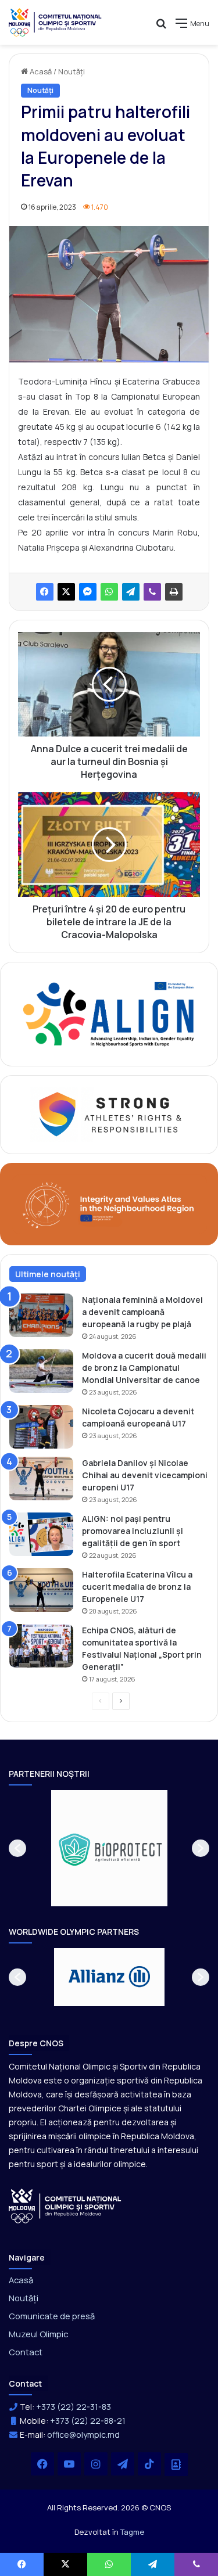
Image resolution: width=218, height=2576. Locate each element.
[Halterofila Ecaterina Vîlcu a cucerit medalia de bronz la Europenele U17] (41, 1590)
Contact (26, 2352)
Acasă (40, 71)
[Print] (174, 592)
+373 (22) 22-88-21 (88, 2421)
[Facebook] (45, 592)
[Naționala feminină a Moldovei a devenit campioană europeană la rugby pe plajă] (41, 1315)
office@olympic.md (83, 2435)
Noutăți (72, 71)
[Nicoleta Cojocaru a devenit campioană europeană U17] (41, 1427)
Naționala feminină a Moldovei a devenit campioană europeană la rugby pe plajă (142, 1312)
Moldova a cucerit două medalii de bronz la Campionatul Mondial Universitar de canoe (144, 1368)
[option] (109, 1848)
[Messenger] (88, 592)
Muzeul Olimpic (38, 2334)
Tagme (132, 2532)
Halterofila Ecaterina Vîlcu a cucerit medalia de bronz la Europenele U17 (137, 1587)
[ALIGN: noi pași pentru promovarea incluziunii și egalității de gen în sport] (41, 1534)
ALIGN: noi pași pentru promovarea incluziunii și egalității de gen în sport (133, 1531)
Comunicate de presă (52, 2316)
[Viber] (152, 592)
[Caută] (161, 28)
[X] (66, 592)
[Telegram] (131, 592)
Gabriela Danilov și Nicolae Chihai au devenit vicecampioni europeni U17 (145, 1475)
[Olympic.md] (55, 22)
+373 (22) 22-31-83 (74, 2407)
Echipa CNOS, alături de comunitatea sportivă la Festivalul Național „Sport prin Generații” (142, 1648)
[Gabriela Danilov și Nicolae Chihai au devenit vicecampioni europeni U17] (41, 1479)
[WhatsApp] (109, 592)
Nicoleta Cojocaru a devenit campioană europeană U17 (138, 1417)
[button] (17, 1848)
